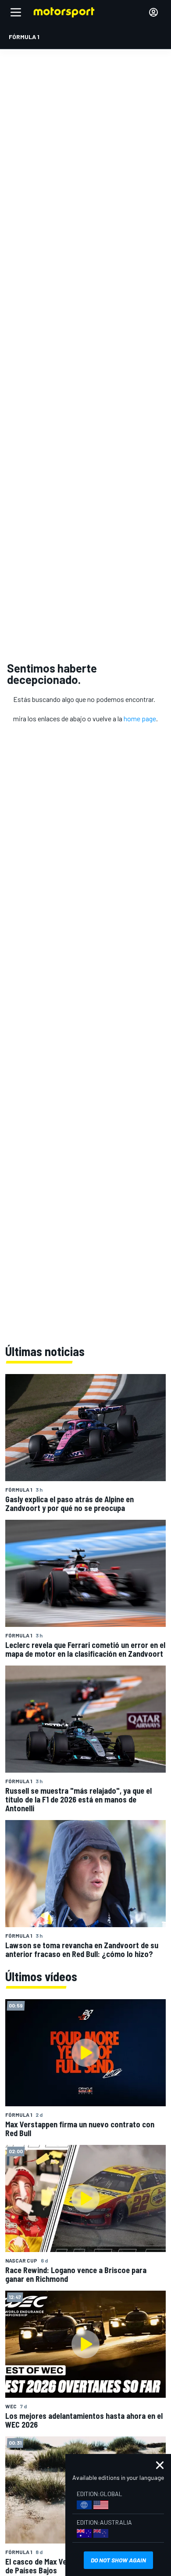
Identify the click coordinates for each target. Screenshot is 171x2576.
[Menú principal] (16, 12)
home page (140, 718)
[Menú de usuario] (153, 12)
